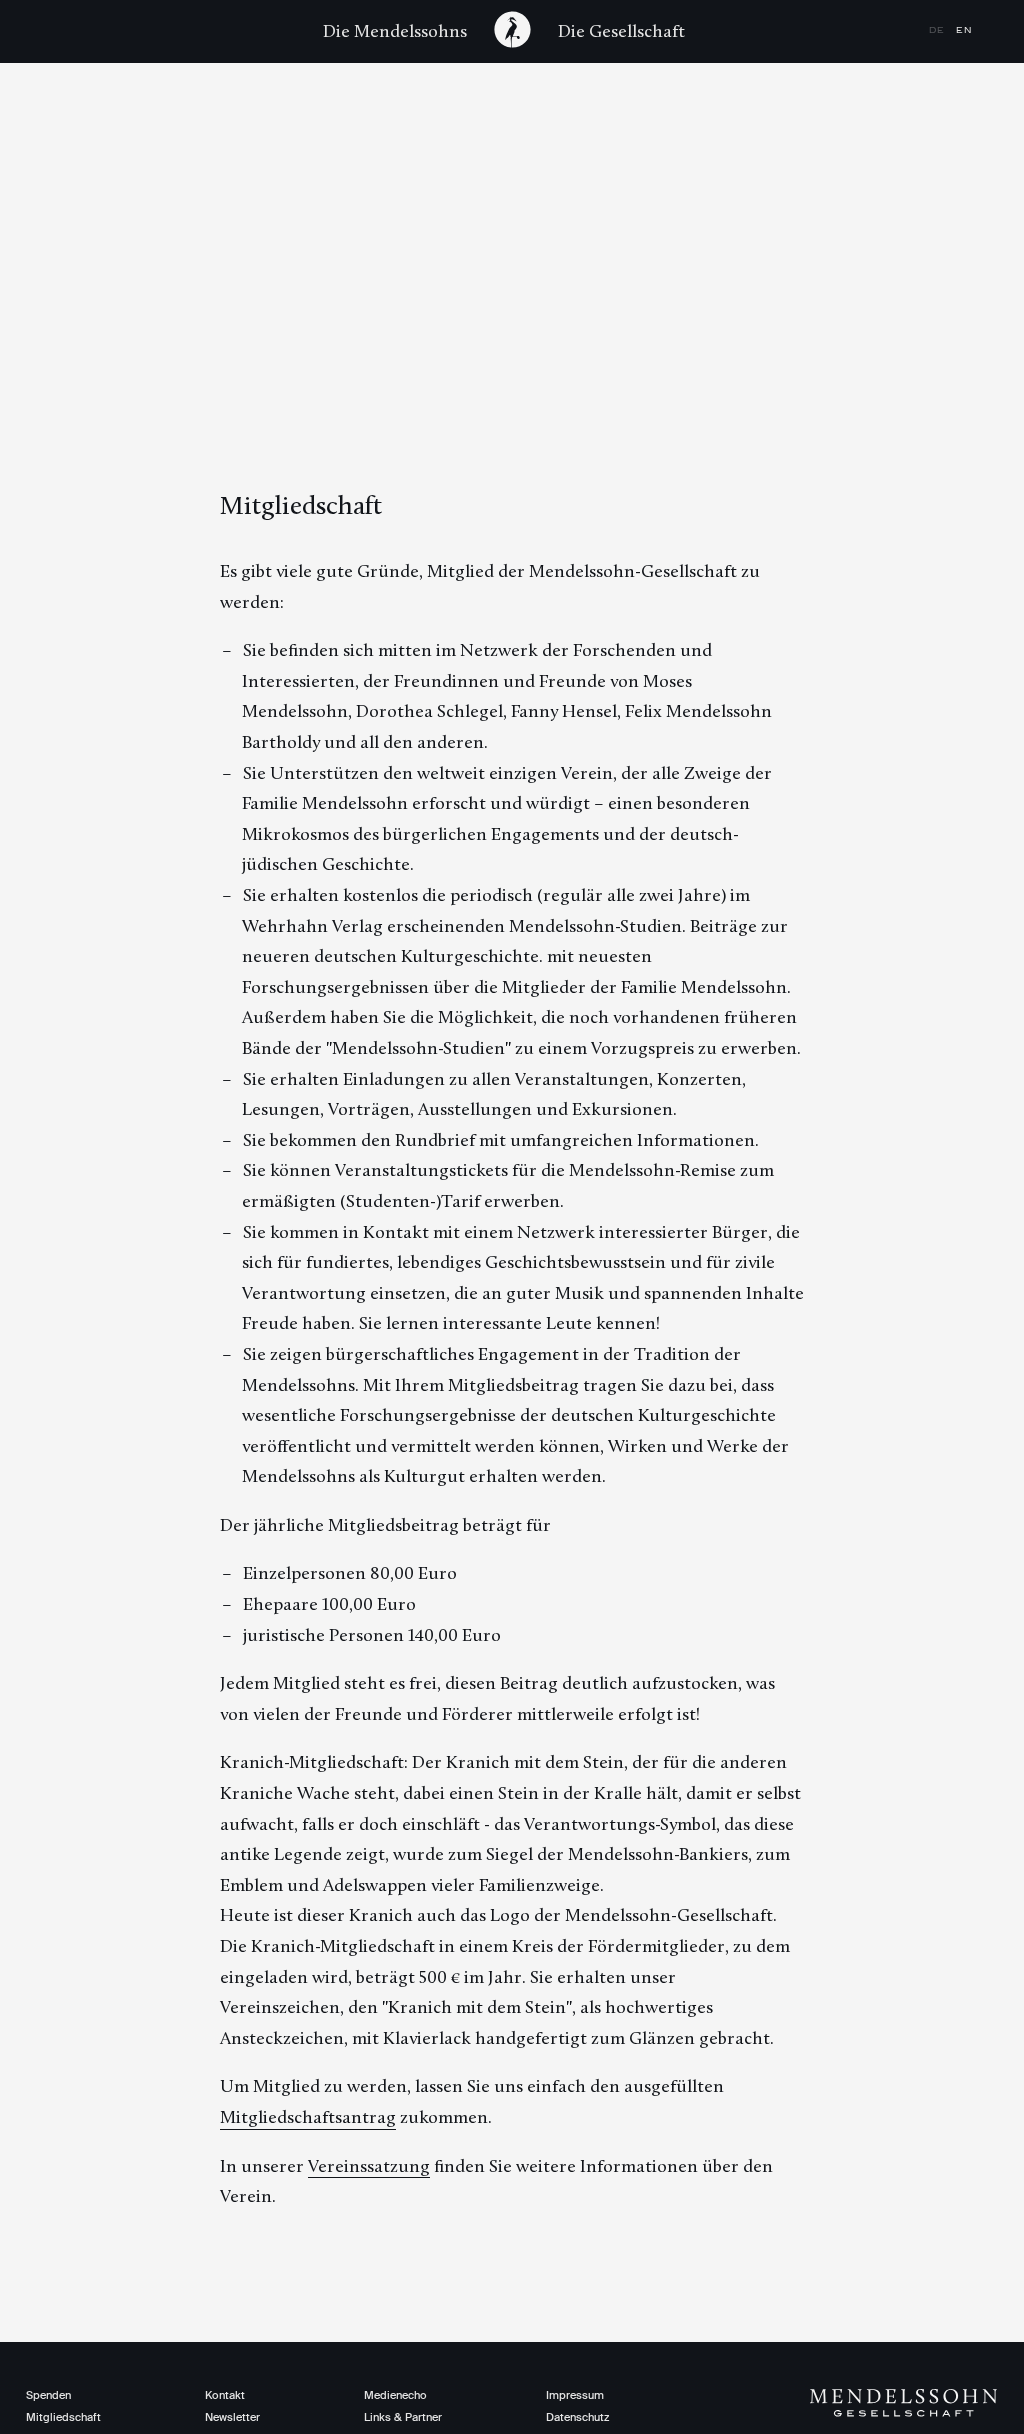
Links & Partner (403, 2417)
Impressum (575, 2395)
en (964, 30)
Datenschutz (577, 2417)
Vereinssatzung (369, 2166)
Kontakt (225, 2395)
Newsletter (232, 2417)
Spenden (48, 2395)
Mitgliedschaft (63, 2417)
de (939, 30)
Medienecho (395, 2395)
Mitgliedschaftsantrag (308, 2117)
